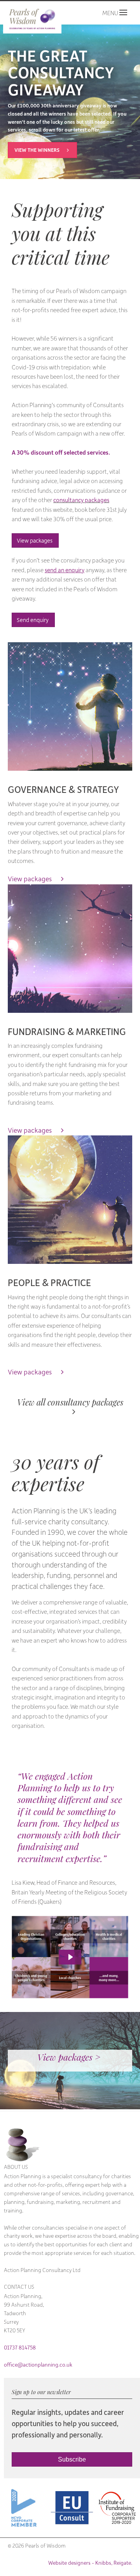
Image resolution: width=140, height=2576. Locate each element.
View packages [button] (35, 540)
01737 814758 (20, 2348)
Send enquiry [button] (33, 620)
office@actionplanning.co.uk (38, 2365)
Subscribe (72, 2459)
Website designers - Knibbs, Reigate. (90, 2563)
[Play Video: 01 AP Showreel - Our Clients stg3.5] (70, 1957)
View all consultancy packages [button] (71, 1403)
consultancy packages (81, 500)
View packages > (70, 2059)
